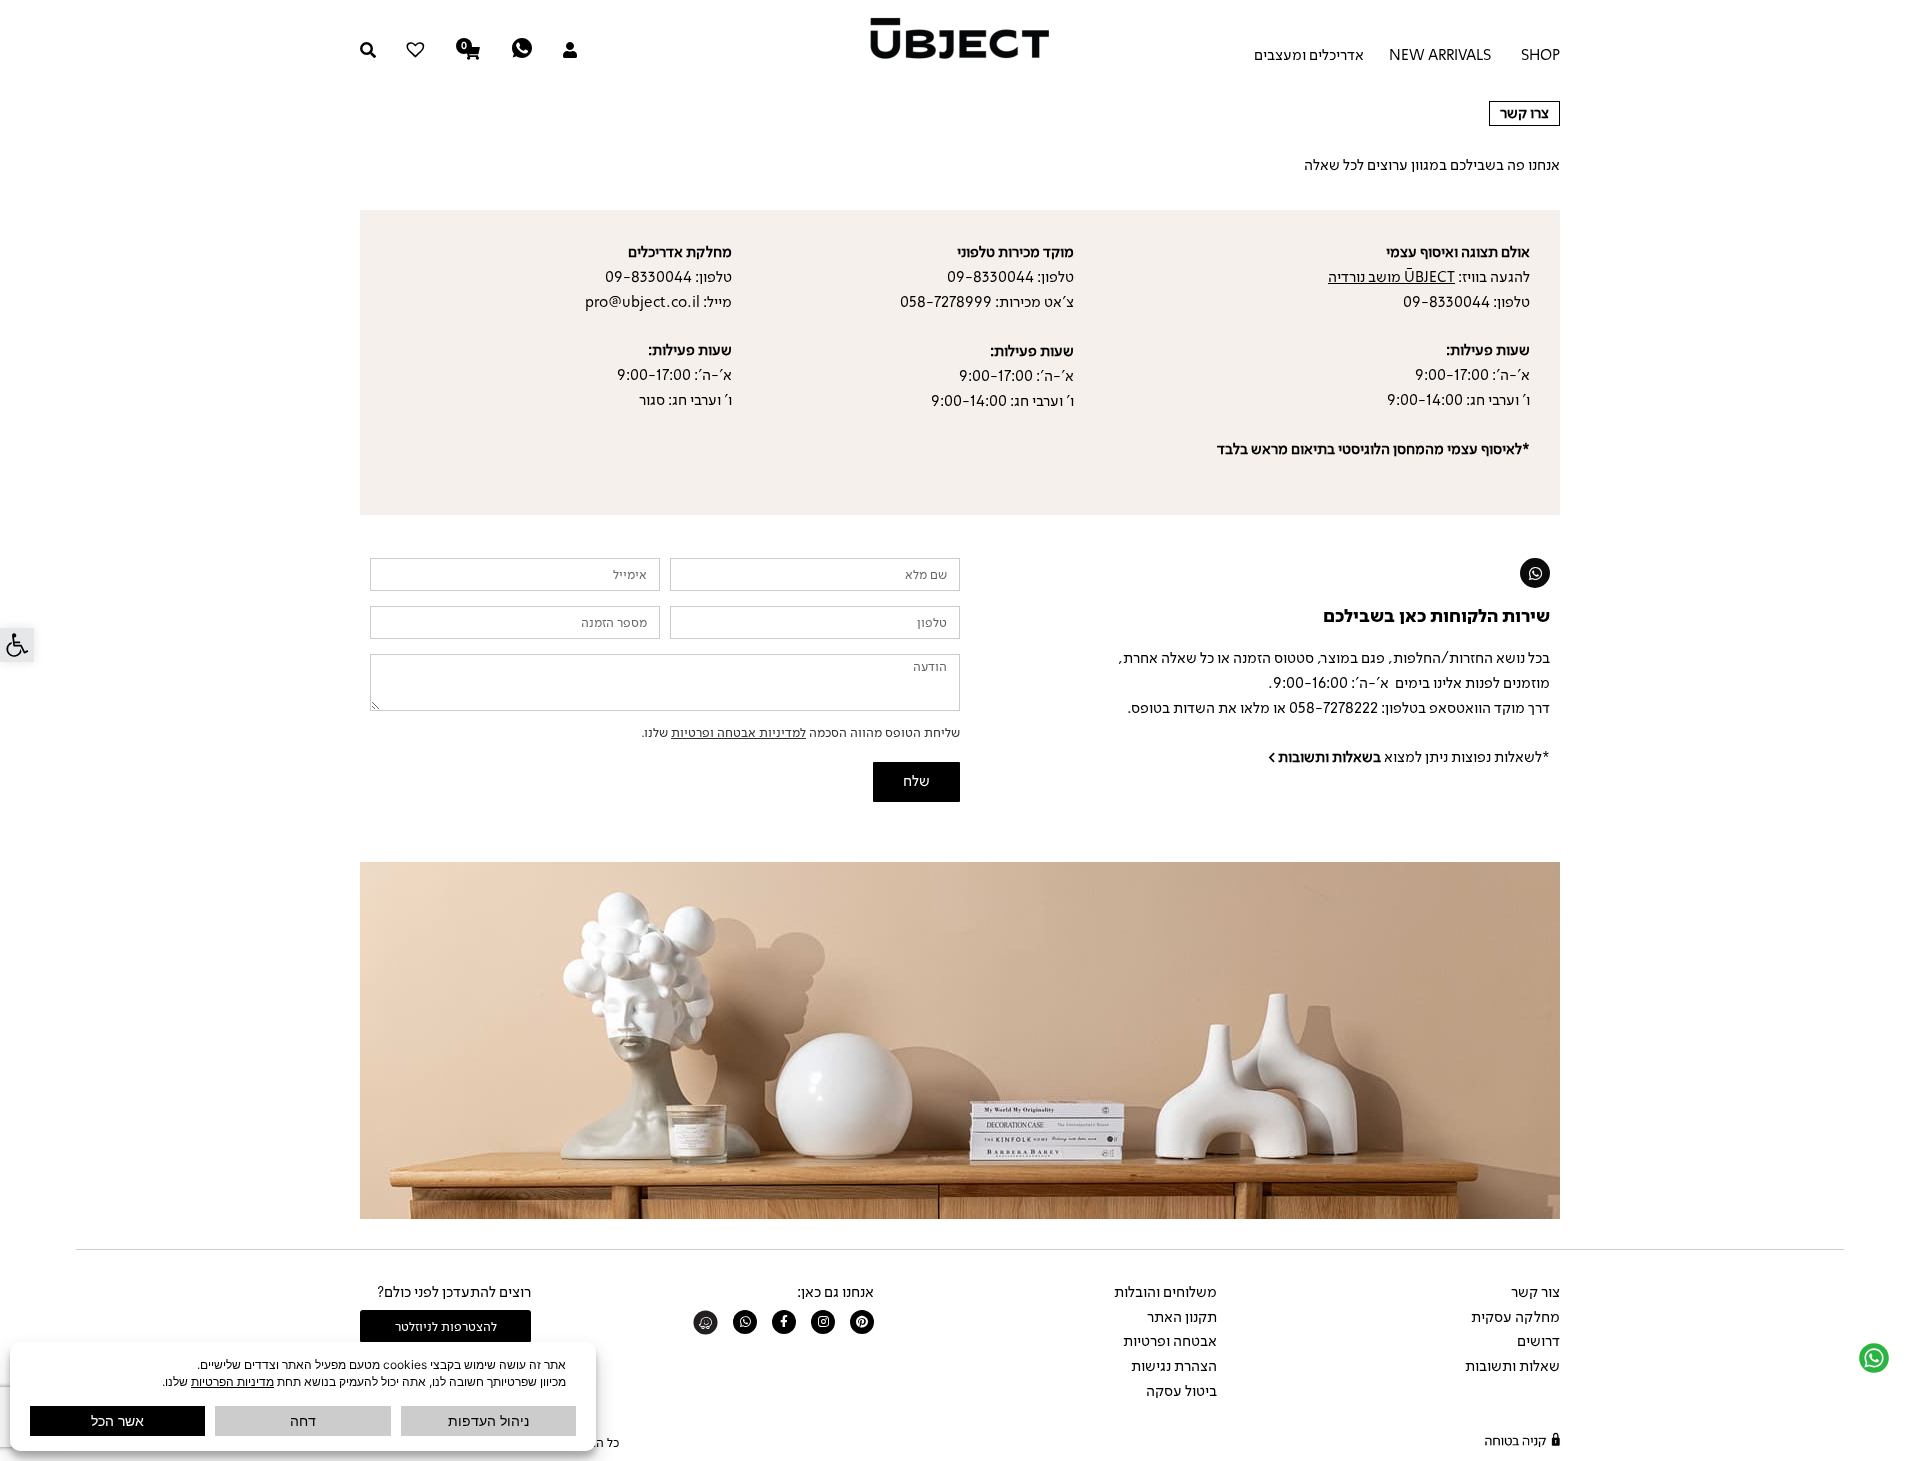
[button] (17, 645)
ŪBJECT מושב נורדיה (1391, 277)
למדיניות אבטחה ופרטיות (738, 732)
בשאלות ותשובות (1329, 757)
